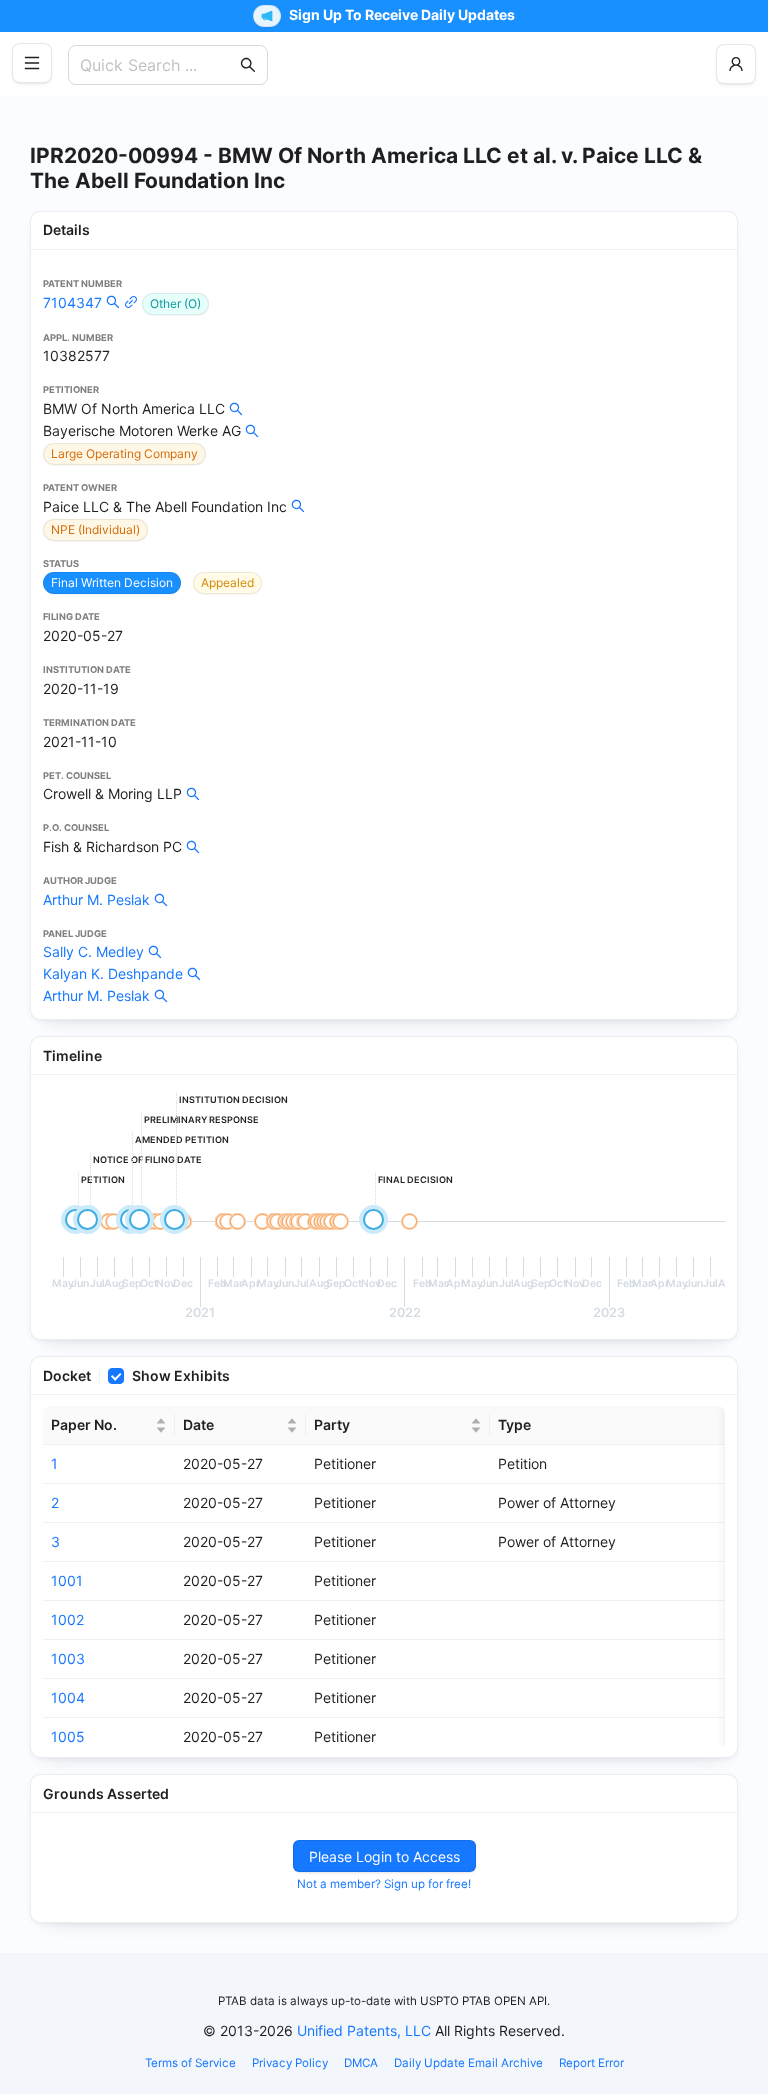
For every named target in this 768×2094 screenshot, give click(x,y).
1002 (67, 1619)
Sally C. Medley (93, 951)
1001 (67, 1580)
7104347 (72, 302)
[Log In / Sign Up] (736, 64)
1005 (68, 1736)
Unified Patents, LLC (364, 2030)
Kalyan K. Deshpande (113, 973)
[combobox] (158, 65)
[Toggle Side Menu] (32, 63)
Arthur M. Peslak (96, 899)
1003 (68, 1658)
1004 (68, 1697)
